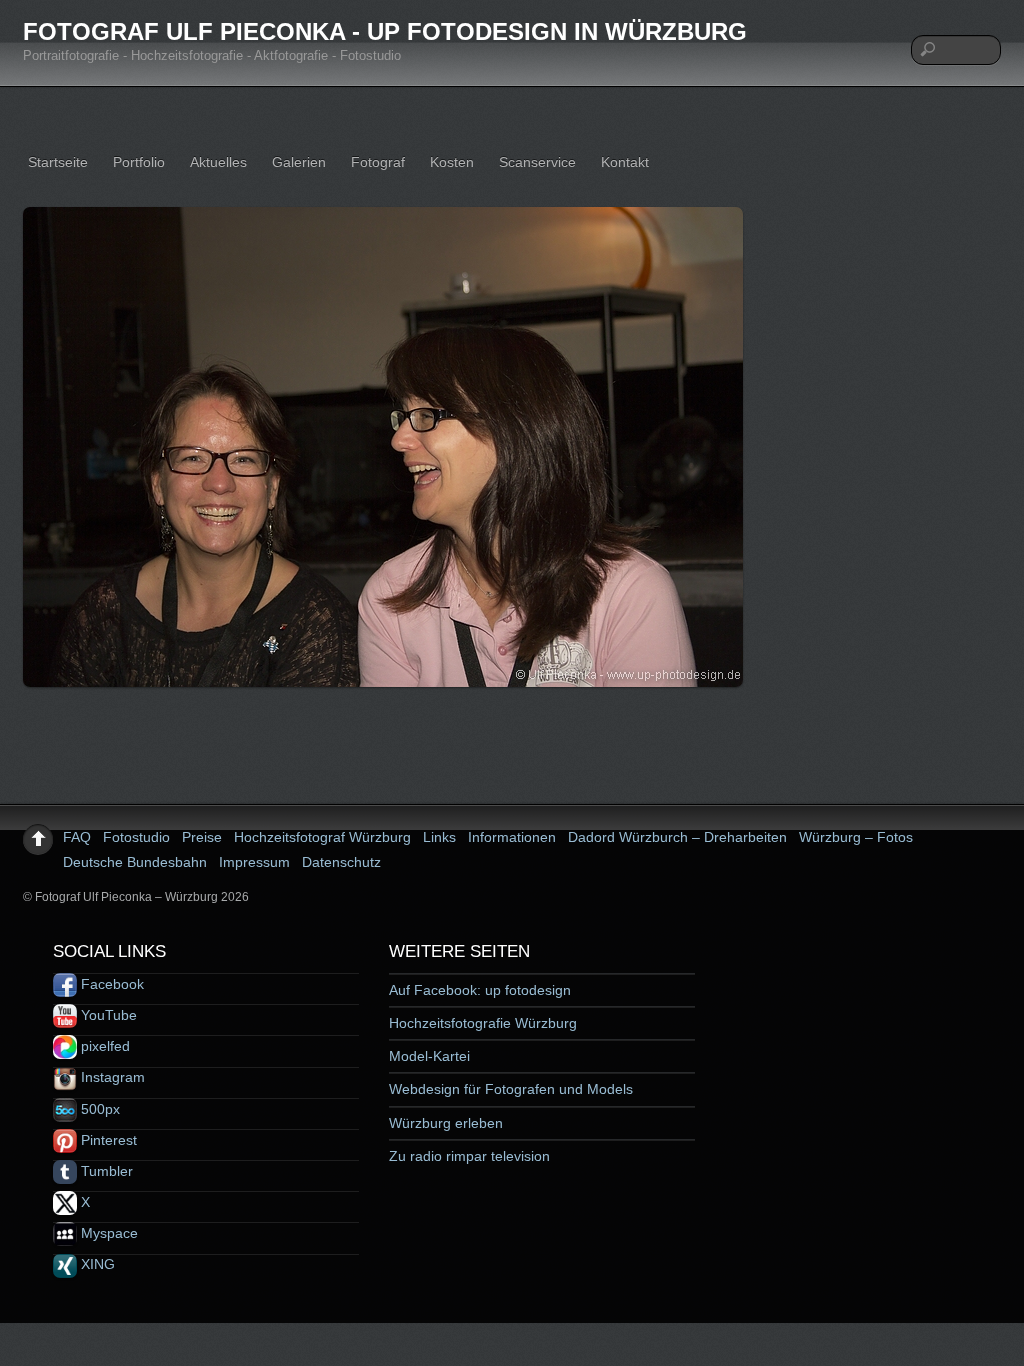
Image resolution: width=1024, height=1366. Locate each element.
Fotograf (378, 162)
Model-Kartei (429, 1056)
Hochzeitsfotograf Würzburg (322, 837)
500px (98, 1109)
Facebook (110, 984)
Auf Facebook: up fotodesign (480, 990)
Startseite (58, 162)
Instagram (111, 1077)
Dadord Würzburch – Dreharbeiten (677, 837)
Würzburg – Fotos (856, 837)
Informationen (512, 837)
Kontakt (625, 162)
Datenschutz (341, 862)
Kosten (452, 162)
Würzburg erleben (446, 1123)
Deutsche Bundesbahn (135, 862)
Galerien (299, 162)
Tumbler (105, 1171)
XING (96, 1264)
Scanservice (537, 162)
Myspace (107, 1233)
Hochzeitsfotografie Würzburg (483, 1023)
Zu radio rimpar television (469, 1156)
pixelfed (103, 1046)
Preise (202, 837)
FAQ (77, 837)
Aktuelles (218, 162)
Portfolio (139, 162)
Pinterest (107, 1140)
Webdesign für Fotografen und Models (511, 1089)
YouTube (107, 1015)
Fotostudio (136, 837)
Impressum (254, 862)
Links (439, 837)
